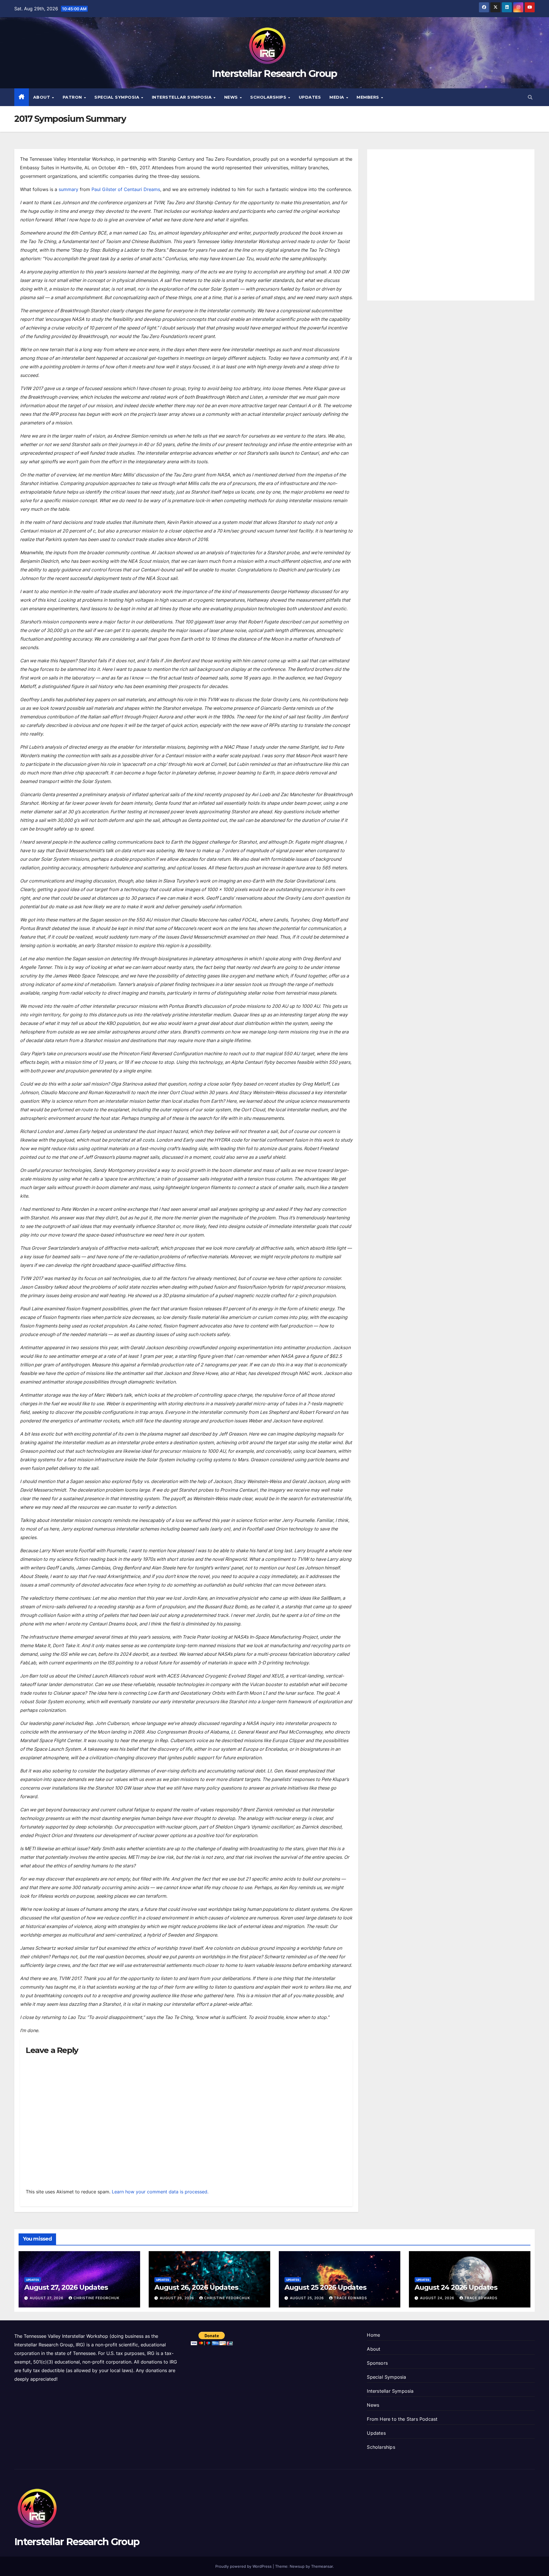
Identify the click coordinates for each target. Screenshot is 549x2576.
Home (373, 2335)
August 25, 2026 (308, 2298)
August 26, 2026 (178, 2298)
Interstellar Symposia (182, 97)
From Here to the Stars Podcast (402, 2419)
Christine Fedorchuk (97, 2298)
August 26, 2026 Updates (196, 2287)
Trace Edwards (351, 2298)
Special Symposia (118, 97)
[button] (530, 97)
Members (368, 97)
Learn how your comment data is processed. (160, 2192)
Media (337, 97)
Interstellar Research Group (274, 73)
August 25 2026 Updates (325, 2287)
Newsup (297, 2566)
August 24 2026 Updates (456, 2287)
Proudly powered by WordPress (244, 2566)
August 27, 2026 (47, 2298)
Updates (310, 97)
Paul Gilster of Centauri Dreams (126, 189)
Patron (73, 97)
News (232, 97)
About (42, 97)
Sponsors (377, 2363)
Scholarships (269, 97)
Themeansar (322, 2566)
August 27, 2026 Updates (66, 2287)
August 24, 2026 (438, 2298)
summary (69, 189)
